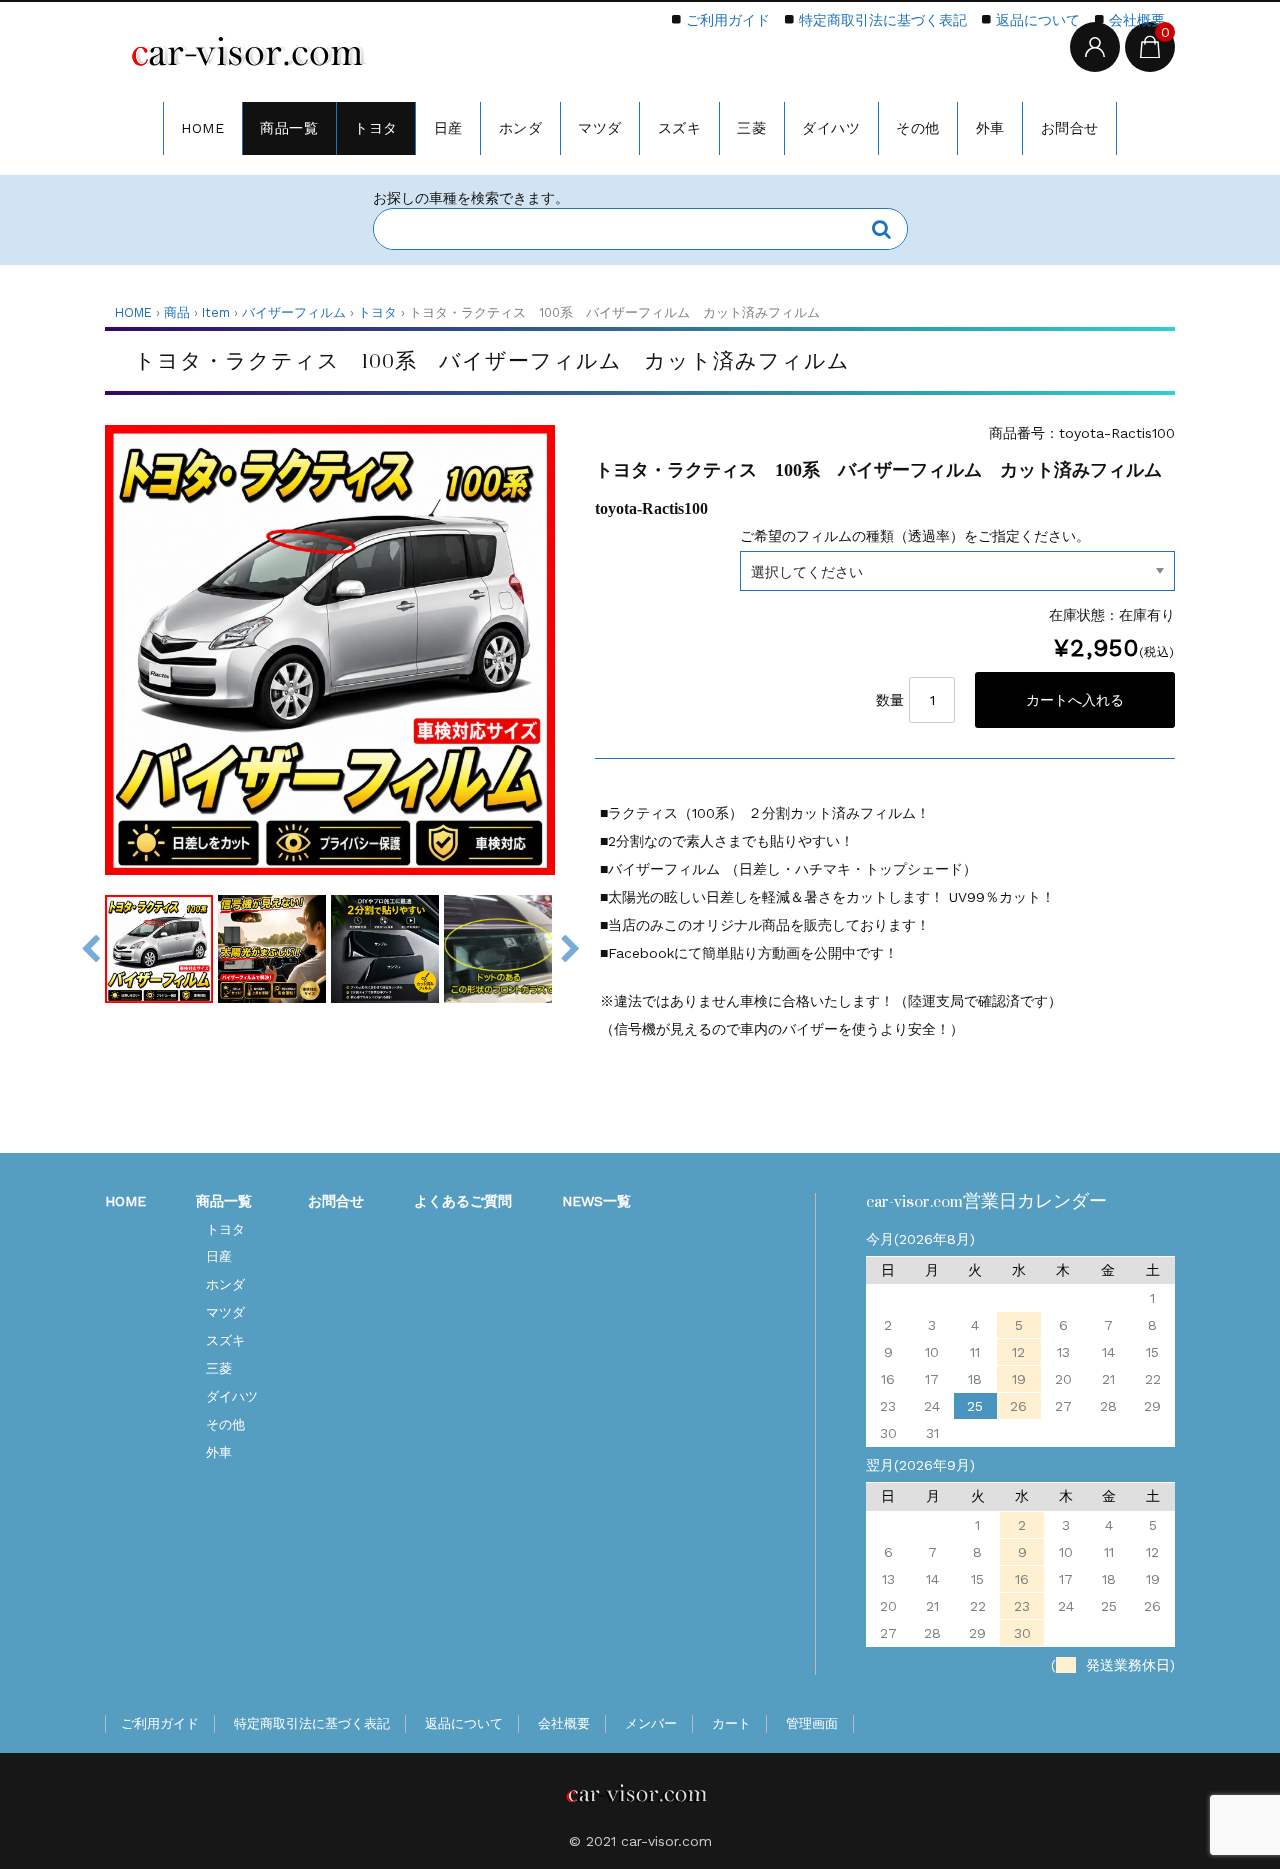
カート (731, 1723)
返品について (1038, 20)
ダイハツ (831, 128)
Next (570, 949)
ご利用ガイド (728, 20)
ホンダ (521, 128)
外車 (990, 128)
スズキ (680, 128)
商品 (177, 312)
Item (216, 312)
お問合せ (1070, 128)
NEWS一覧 (596, 1201)
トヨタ (376, 128)
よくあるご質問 (463, 1201)
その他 (918, 128)
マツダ (600, 128)
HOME (202, 128)
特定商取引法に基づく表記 (883, 20)
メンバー (651, 1723)
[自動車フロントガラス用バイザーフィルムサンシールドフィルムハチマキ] (255, 54)
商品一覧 (289, 128)
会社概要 (1137, 20)
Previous (90, 949)
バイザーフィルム (294, 312)
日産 (448, 128)
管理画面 (812, 1723)
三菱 (751, 128)
